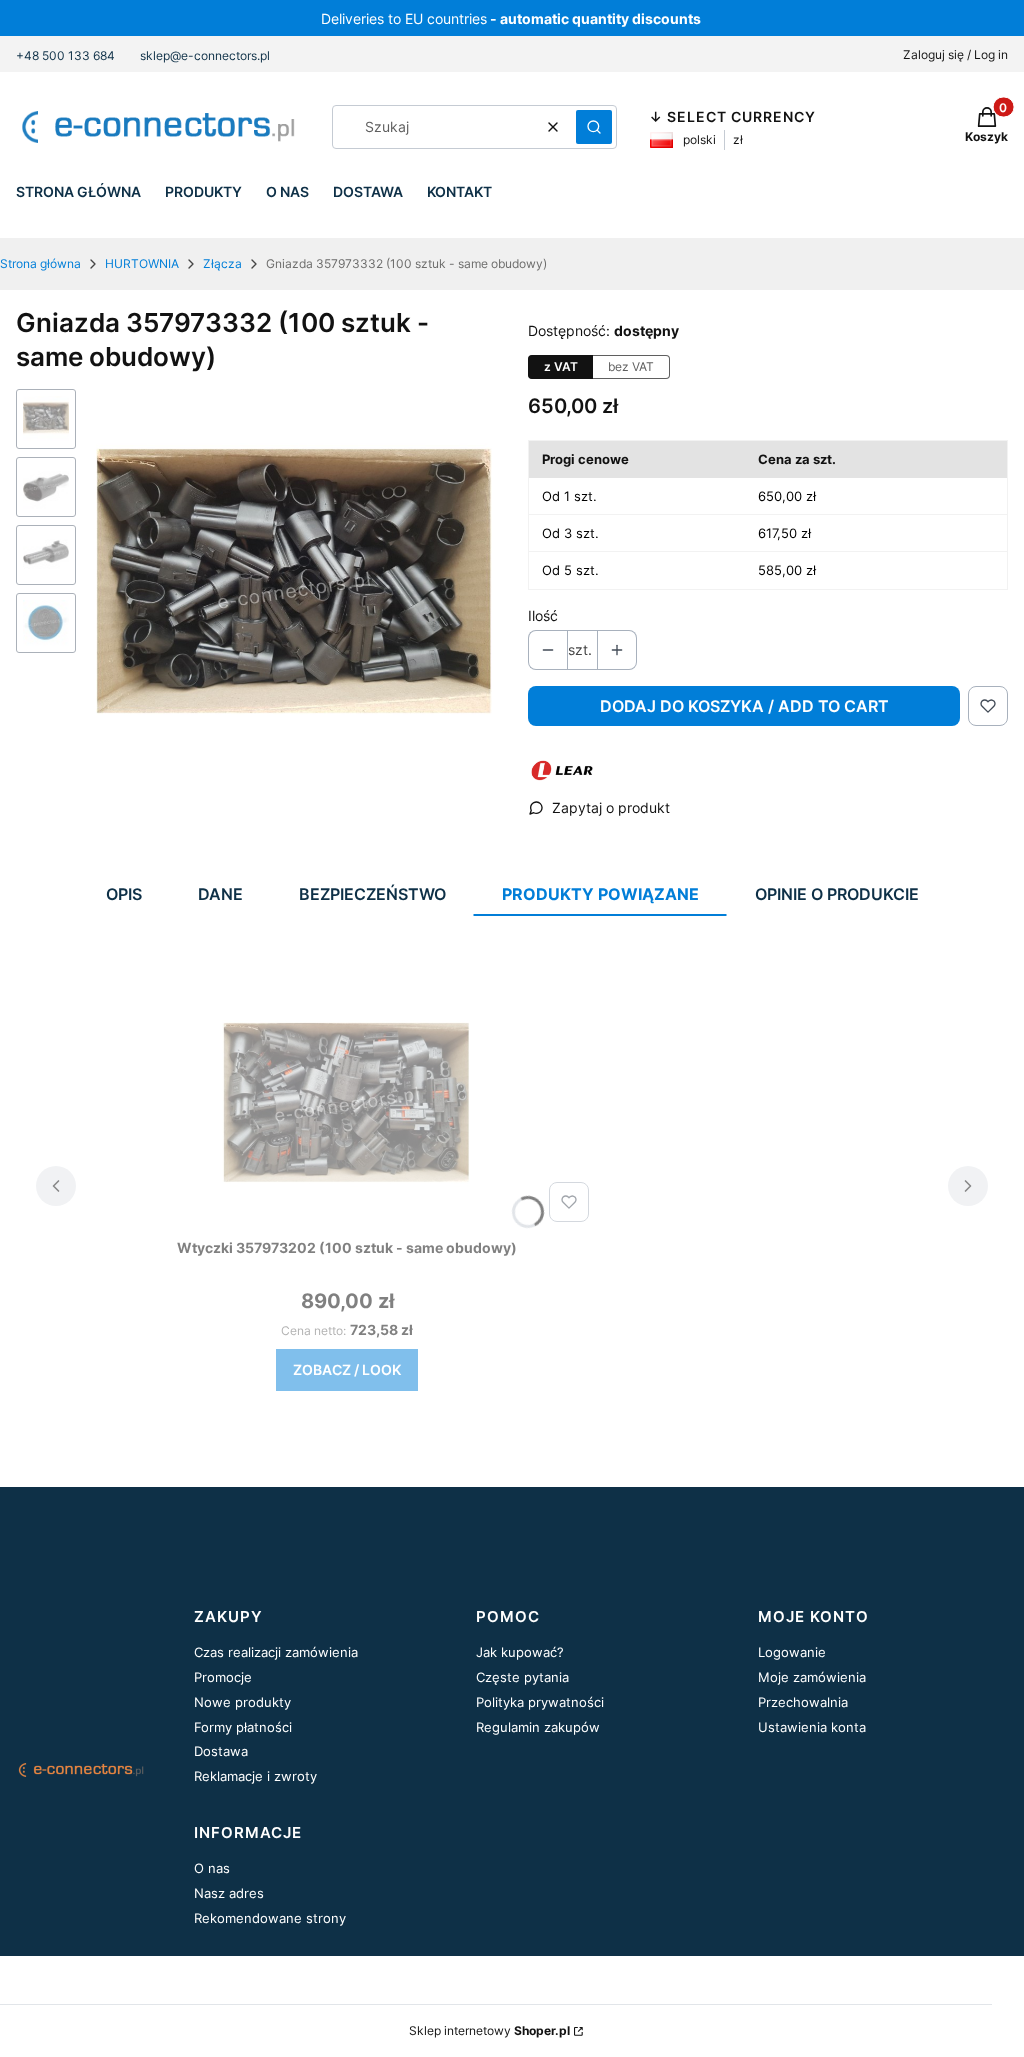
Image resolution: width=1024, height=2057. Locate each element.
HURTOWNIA (142, 263)
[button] (594, 127)
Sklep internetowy (489, 2030)
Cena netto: (313, 1330)
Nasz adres (229, 1893)
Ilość (543, 615)
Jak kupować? (520, 1652)
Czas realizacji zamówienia (276, 1652)
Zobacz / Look (347, 1369)
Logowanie (792, 1652)
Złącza (222, 263)
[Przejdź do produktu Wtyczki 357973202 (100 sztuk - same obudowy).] (347, 1105)
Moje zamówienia (812, 1677)
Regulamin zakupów (538, 1727)
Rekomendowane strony (270, 1918)
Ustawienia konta (812, 1727)
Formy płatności (243, 1727)
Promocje (223, 1677)
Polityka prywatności (540, 1702)
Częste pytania (522, 1677)
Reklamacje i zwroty (255, 1776)
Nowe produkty (242, 1702)
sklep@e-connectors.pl (205, 55)
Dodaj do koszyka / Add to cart (744, 706)
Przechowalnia (803, 1702)
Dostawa (221, 1751)
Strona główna (40, 263)
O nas (212, 1868)
